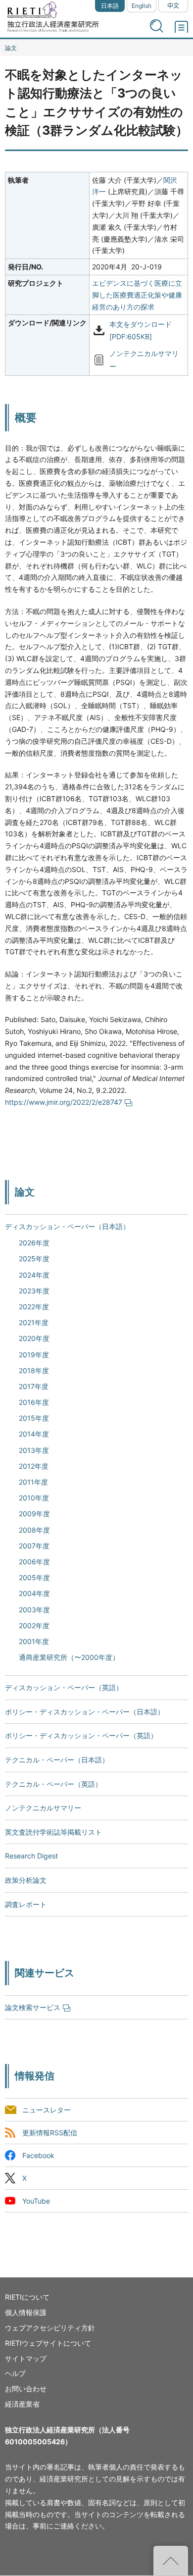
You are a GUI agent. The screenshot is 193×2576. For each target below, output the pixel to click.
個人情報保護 (26, 2312)
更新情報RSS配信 (50, 2133)
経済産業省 (22, 2404)
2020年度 (34, 1338)
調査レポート (26, 1904)
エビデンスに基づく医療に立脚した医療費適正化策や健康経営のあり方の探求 (137, 295)
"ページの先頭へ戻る (171, 2561)
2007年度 (34, 1546)
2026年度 (34, 1243)
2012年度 (34, 1466)
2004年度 (34, 1593)
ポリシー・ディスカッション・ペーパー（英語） (81, 1735)
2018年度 (34, 1370)
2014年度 (34, 1434)
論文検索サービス (33, 2007)
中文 (173, 6)
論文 (11, 48)
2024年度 (34, 1275)
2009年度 (34, 1514)
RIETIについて (27, 2297)
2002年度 (34, 1625)
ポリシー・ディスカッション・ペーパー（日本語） (85, 1712)
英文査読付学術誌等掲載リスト (53, 1832)
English (142, 6)
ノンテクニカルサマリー (43, 1808)
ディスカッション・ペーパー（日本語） (67, 1226)
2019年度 (34, 1355)
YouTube (36, 2201)
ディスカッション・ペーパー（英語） (64, 1687)
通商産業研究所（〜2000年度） (69, 1657)
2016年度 (34, 1402)
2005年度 (34, 1577)
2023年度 (34, 1291)
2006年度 (34, 1562)
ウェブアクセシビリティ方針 (50, 2328)
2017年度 (34, 1386)
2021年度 (34, 1322)
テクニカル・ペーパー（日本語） (57, 1760)
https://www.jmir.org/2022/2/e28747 (64, 1102)
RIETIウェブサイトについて (48, 2343)
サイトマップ (26, 2358)
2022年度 (34, 1307)
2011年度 (33, 1482)
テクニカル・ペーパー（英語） (53, 1784)
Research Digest (31, 1856)
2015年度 (34, 1418)
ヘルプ (15, 2373)
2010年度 (34, 1498)
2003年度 (34, 1610)
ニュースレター (47, 2110)
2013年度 (34, 1450)
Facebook (38, 2155)
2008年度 (34, 1530)
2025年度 (34, 1259)
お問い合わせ (26, 2389)
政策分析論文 (26, 1880)
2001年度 (34, 1641)
